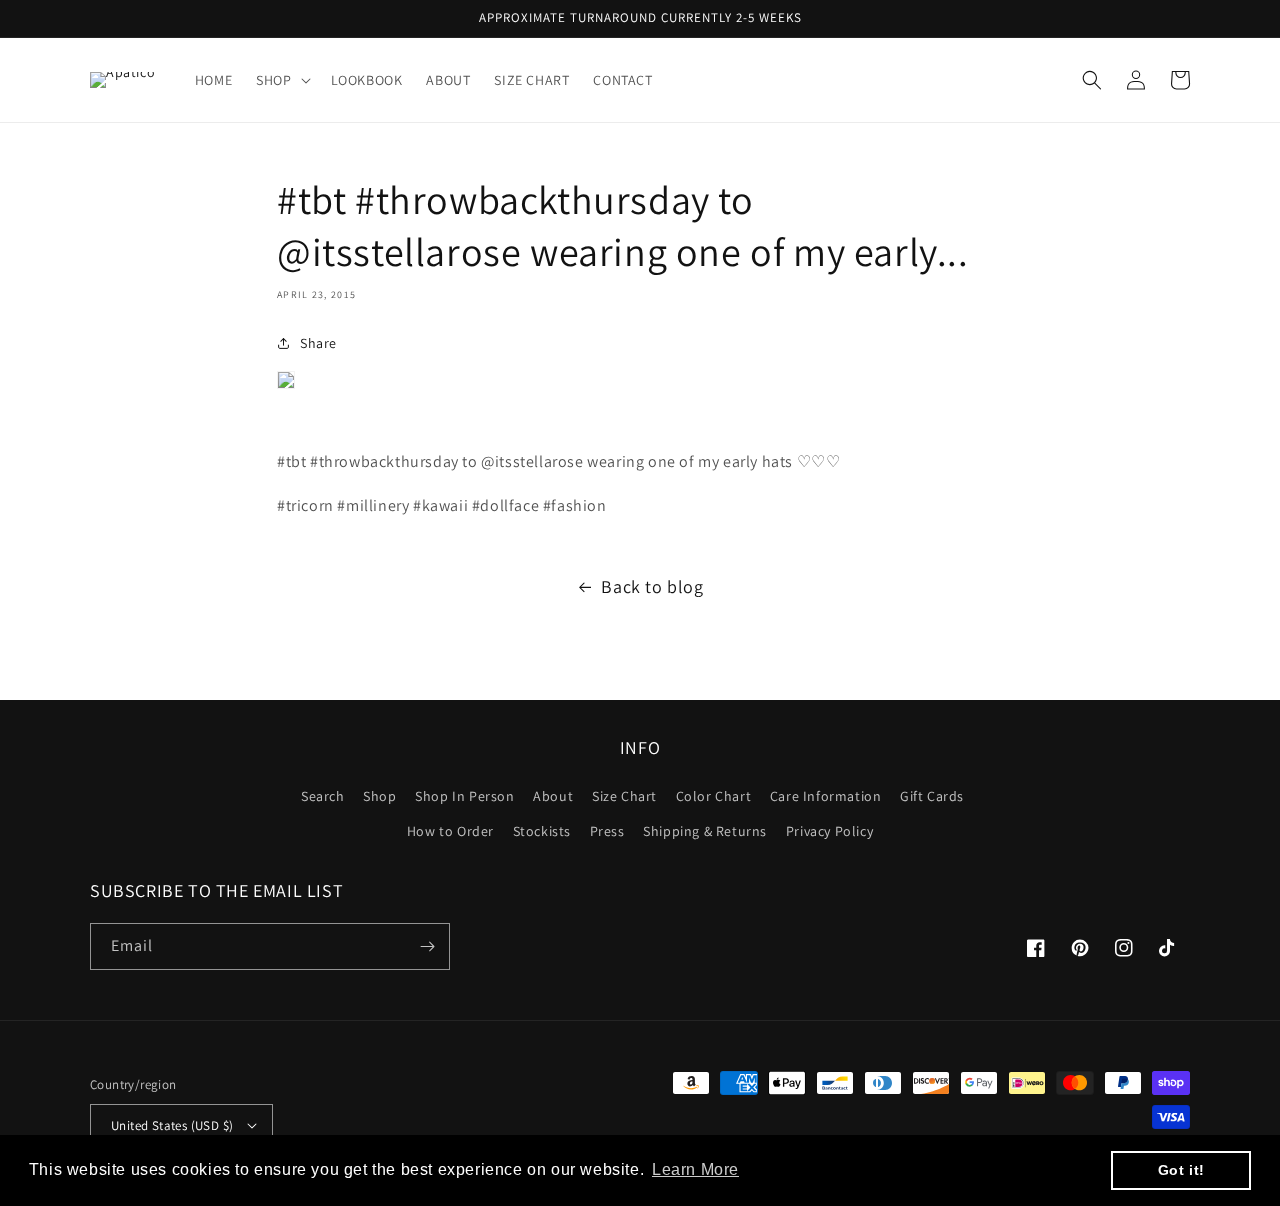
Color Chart (714, 796)
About (553, 796)
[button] (281, 80)
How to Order (450, 831)
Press (607, 831)
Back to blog (652, 586)
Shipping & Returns (705, 831)
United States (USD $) (172, 1125)
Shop (379, 796)
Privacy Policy (829, 831)
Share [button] (318, 343)
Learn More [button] (695, 1169)
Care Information (826, 796)
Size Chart (624, 796)
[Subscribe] (427, 946)
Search (323, 796)
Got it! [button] (1181, 1170)
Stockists (542, 831)
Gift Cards (932, 796)
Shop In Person (464, 796)
